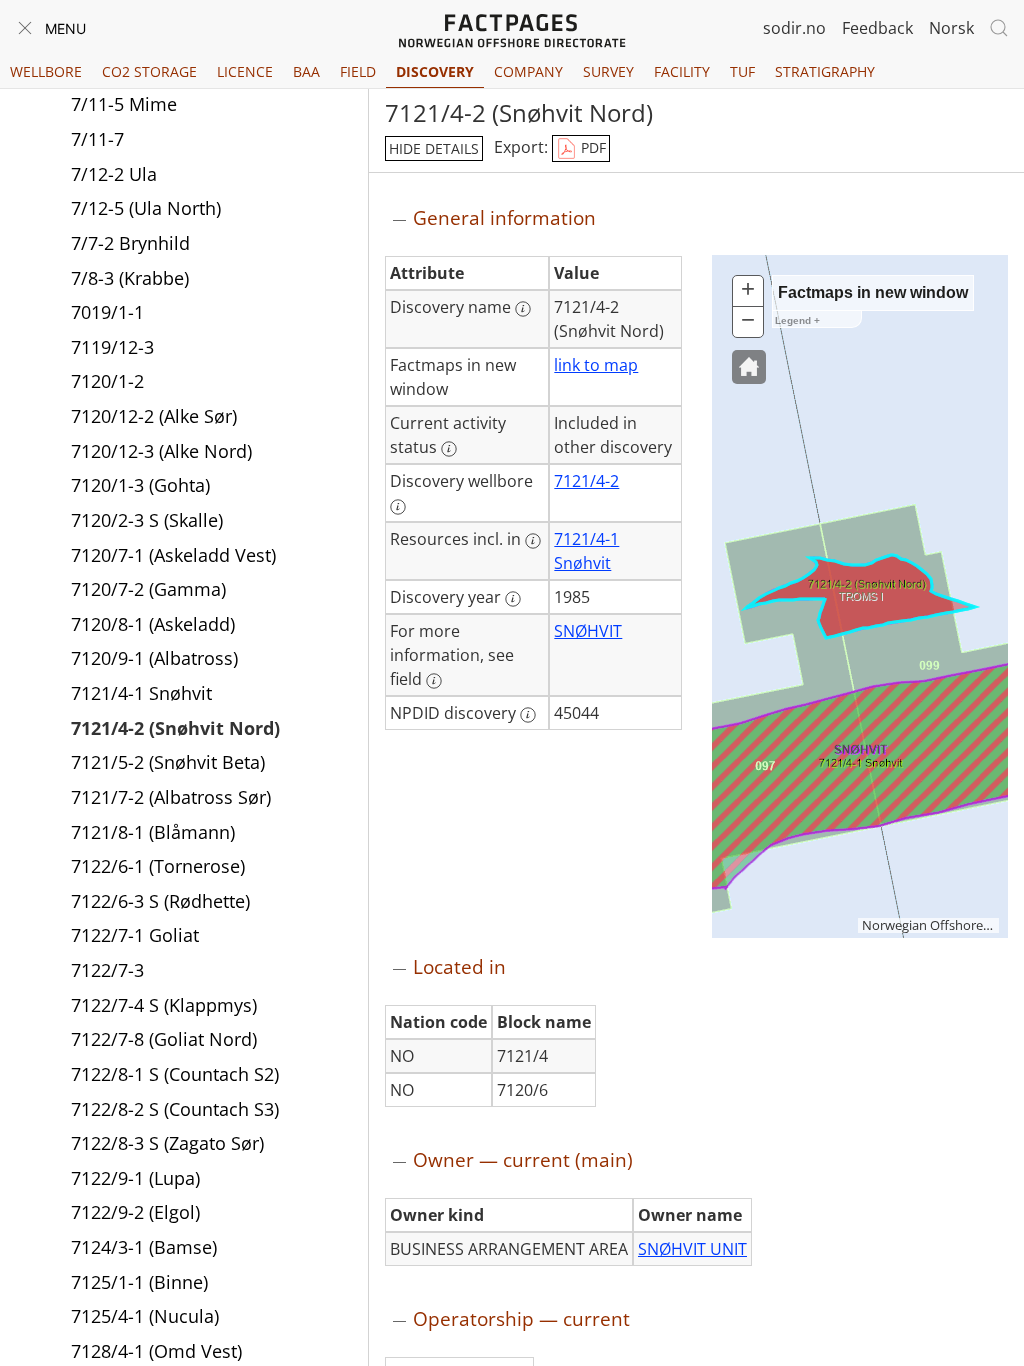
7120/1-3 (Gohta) (140, 485)
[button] (749, 367)
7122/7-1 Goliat (135, 935)
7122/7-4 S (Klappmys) (164, 1005)
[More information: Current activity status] (449, 449)
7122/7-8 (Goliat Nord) (164, 1039)
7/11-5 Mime (124, 104)
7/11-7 (97, 139)
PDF (591, 147)
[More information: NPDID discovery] (528, 715)
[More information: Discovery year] (513, 599)
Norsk (951, 28)
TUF (742, 71)
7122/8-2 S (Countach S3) (175, 1109)
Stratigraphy (825, 71)
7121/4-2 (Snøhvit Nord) (175, 728)
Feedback (877, 28)
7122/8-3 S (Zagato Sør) (167, 1143)
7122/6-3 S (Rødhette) (160, 901)
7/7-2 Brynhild (130, 243)
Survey (608, 71)
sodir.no (794, 28)
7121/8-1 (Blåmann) (153, 832)
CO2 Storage (149, 71)
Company (528, 71)
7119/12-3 (112, 347)
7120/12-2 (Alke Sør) (154, 416)
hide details (434, 148)
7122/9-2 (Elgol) (135, 1212)
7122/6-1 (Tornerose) (158, 866)
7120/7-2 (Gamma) (148, 589)
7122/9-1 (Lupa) (135, 1178)
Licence (245, 71)
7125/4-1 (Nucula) (145, 1316)
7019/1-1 (107, 312)
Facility (682, 71)
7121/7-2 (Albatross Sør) (171, 797)
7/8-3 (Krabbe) (130, 278)
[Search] (999, 28)
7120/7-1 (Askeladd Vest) (173, 555)
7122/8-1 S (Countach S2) (175, 1074)
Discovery (435, 71)
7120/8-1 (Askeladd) (153, 624)
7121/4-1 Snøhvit (141, 693)
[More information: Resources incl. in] (533, 541)
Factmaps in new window (873, 292)
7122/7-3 (107, 970)
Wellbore (46, 71)
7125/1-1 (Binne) (139, 1282)
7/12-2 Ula (114, 174)
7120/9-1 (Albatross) (154, 658)
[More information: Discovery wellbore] (398, 507)
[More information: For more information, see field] (434, 681)
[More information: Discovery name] (523, 309)
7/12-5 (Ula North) (146, 208)
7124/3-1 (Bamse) (144, 1247)
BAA (306, 71)
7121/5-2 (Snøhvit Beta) (168, 762)
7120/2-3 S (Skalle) (147, 520)
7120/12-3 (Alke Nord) (161, 451)
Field (358, 71)
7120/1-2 (107, 381)
